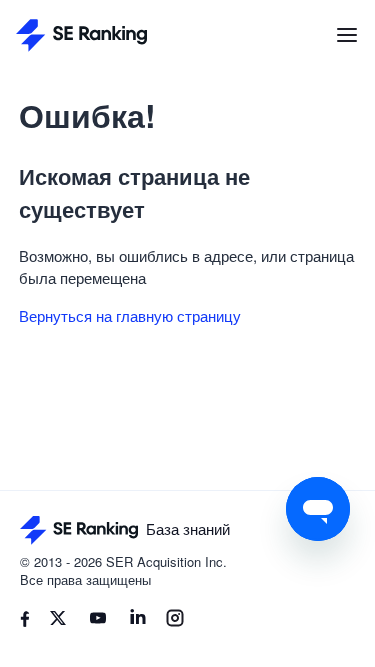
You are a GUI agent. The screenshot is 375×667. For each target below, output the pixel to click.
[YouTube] (98, 621)
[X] (58, 621)
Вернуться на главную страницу (130, 315)
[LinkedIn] (138, 621)
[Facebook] (25, 621)
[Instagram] (175, 621)
